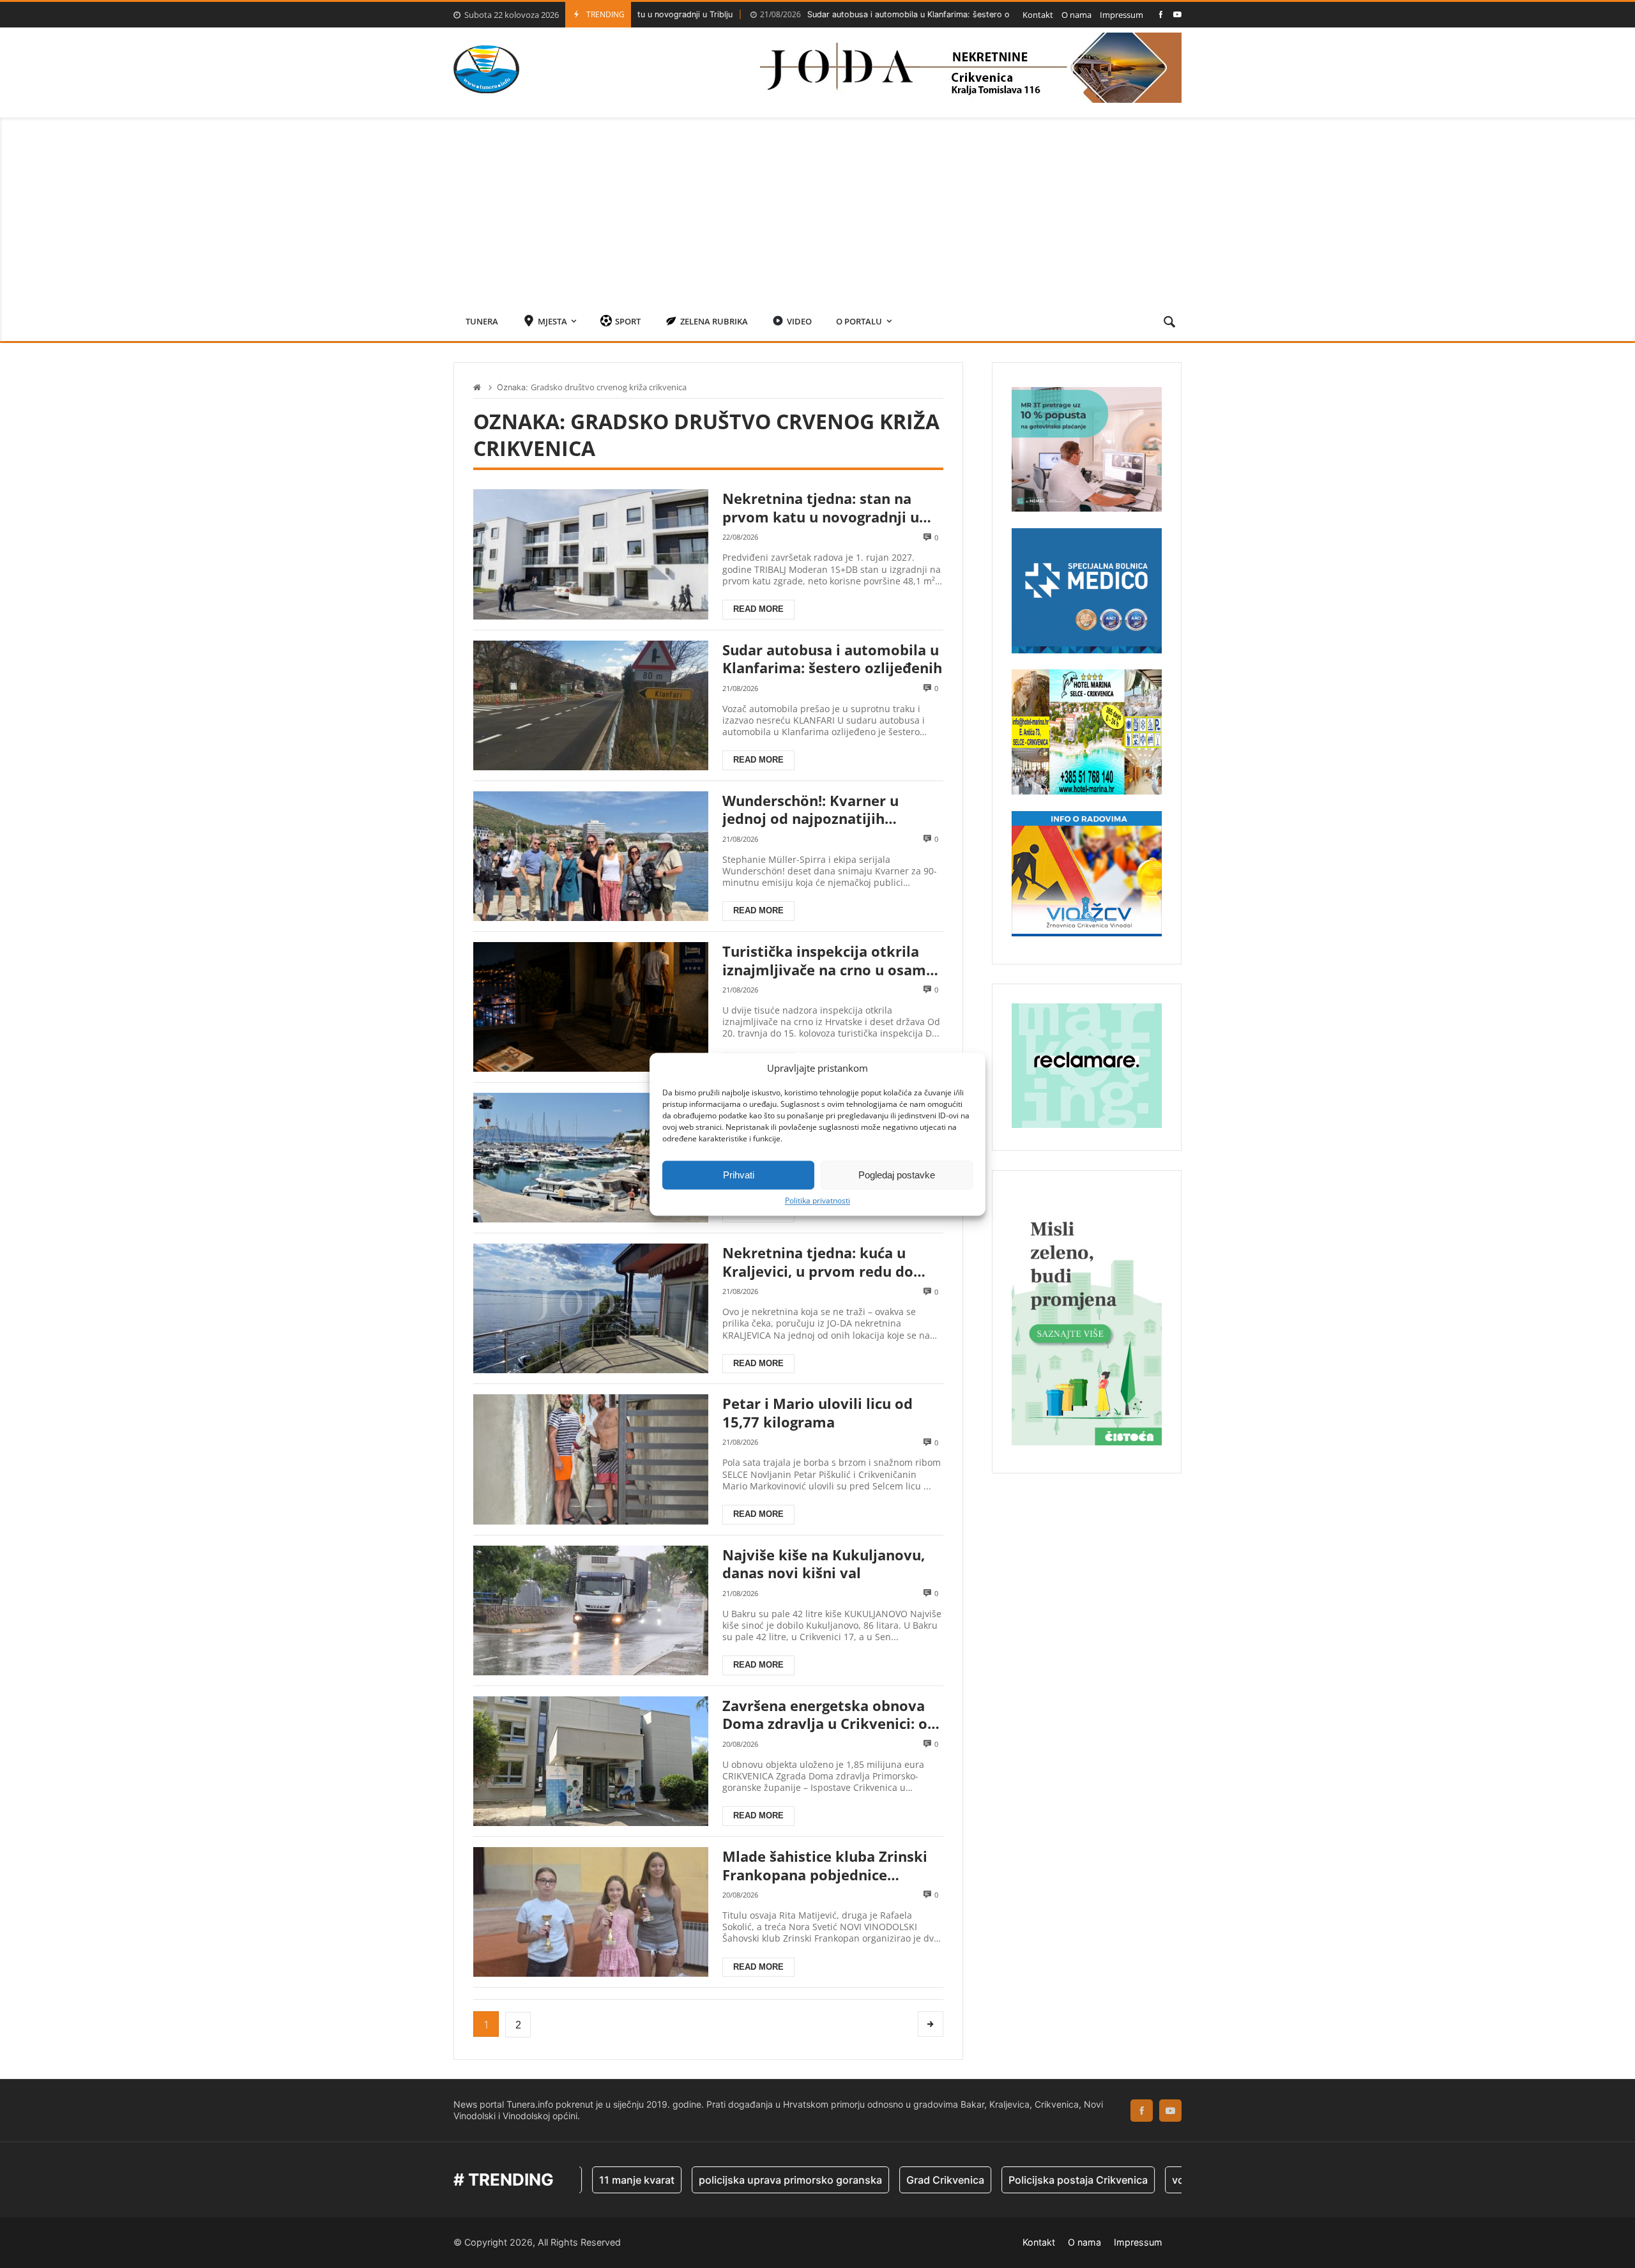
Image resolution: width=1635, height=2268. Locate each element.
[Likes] (1161, 14)
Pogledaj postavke (897, 1175)
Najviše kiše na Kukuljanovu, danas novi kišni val (824, 1564)
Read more (758, 609)
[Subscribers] (1177, 14)
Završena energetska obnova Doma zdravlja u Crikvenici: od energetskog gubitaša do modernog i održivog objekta (829, 1715)
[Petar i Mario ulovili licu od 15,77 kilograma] (591, 1459)
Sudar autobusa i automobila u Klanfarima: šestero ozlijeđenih (813, 14)
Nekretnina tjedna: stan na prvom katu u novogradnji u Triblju (821, 507)
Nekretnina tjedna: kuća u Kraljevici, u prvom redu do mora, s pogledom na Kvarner (826, 1262)
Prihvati (739, 1175)
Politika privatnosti (817, 1201)
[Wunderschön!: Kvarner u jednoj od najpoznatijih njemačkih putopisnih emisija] (591, 856)
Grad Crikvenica (862, 2180)
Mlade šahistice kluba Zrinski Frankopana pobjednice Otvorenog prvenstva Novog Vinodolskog (825, 1865)
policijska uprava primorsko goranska (707, 2180)
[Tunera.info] (486, 69)
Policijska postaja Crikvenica (995, 2180)
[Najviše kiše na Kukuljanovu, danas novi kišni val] (591, 1610)
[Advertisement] (817, 207)
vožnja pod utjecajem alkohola (1163, 2180)
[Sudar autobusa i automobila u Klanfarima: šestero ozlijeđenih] (591, 705)
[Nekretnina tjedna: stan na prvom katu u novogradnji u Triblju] (591, 554)
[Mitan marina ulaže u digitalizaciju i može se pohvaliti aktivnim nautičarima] (591, 1158)
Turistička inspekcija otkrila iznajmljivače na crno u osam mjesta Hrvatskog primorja (824, 960)
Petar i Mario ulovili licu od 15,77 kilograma (817, 1412)
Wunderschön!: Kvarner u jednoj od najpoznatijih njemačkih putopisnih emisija (826, 810)
